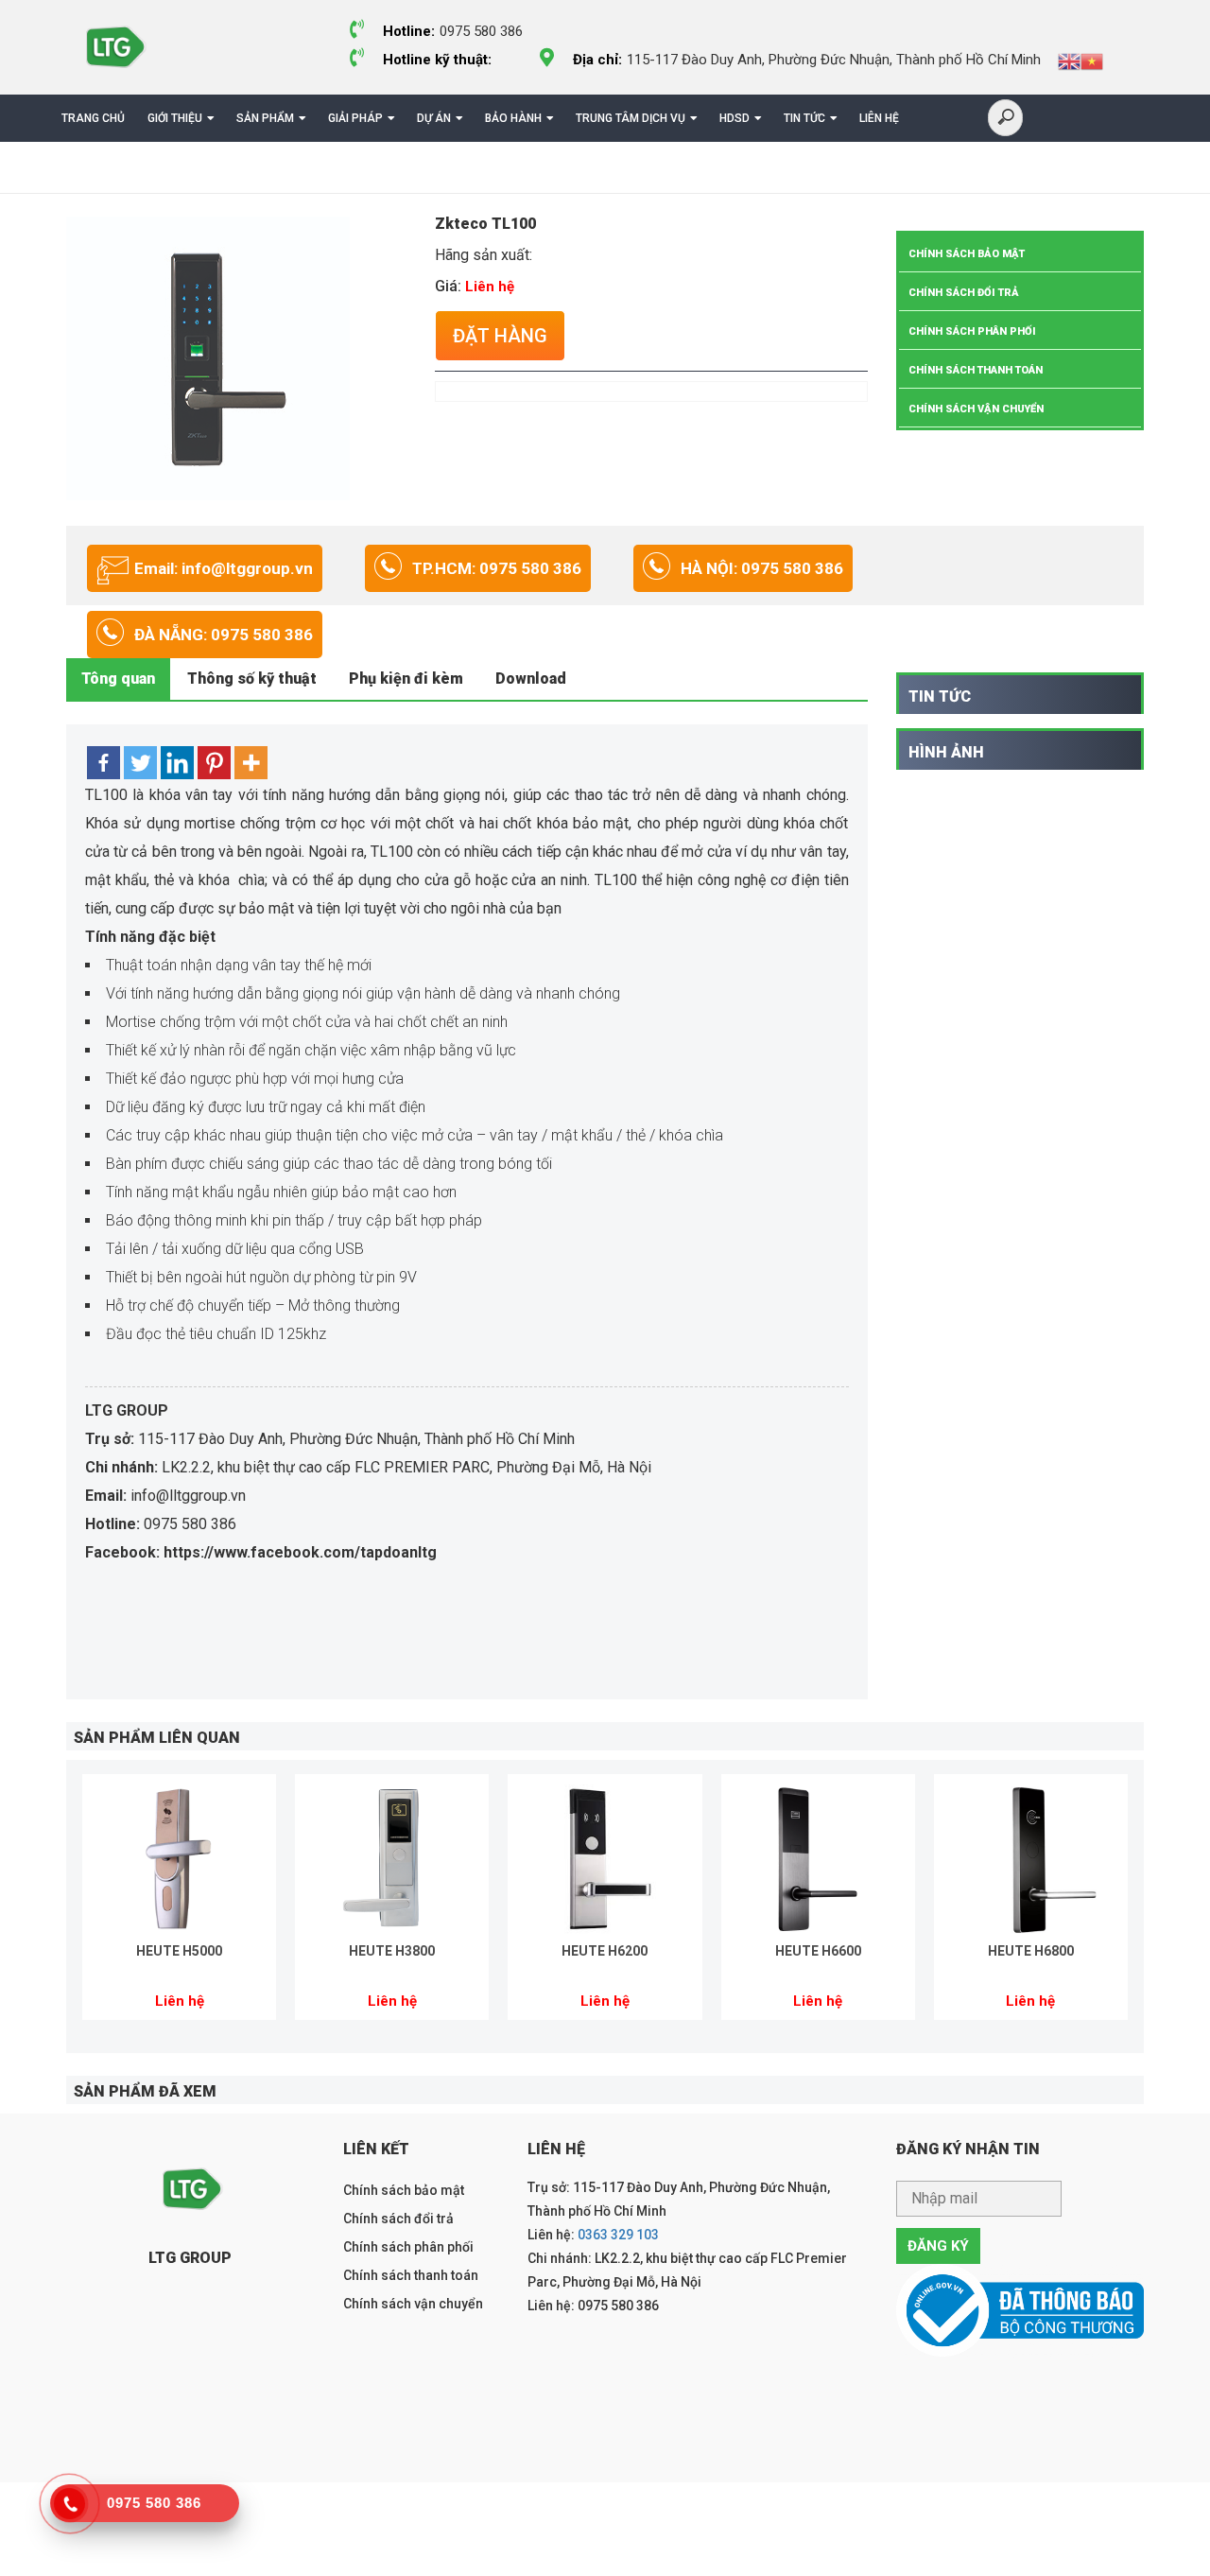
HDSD (735, 118)
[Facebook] (104, 763)
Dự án (434, 118)
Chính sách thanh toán (976, 370)
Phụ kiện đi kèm (406, 679)
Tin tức (804, 118)
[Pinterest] (214, 763)
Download (531, 679)
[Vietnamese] (1092, 61)
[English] (1069, 61)
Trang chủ (93, 118)
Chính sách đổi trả (964, 293)
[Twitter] (140, 763)
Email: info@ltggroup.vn (224, 568)
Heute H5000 (179, 1951)
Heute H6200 (605, 1951)
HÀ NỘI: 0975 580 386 (762, 568)
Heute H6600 (818, 1951)
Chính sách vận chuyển (976, 409)
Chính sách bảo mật (967, 254)
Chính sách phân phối (972, 331)
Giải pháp (355, 118)
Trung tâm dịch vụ (631, 118)
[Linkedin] (177, 763)
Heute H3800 (392, 1951)
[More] (251, 763)
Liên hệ (879, 118)
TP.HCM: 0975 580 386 (497, 568)
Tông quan (118, 679)
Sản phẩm (265, 118)
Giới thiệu (175, 118)
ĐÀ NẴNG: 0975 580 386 (224, 635)
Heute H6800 (1031, 1951)
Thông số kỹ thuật (252, 679)
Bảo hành (513, 118)
